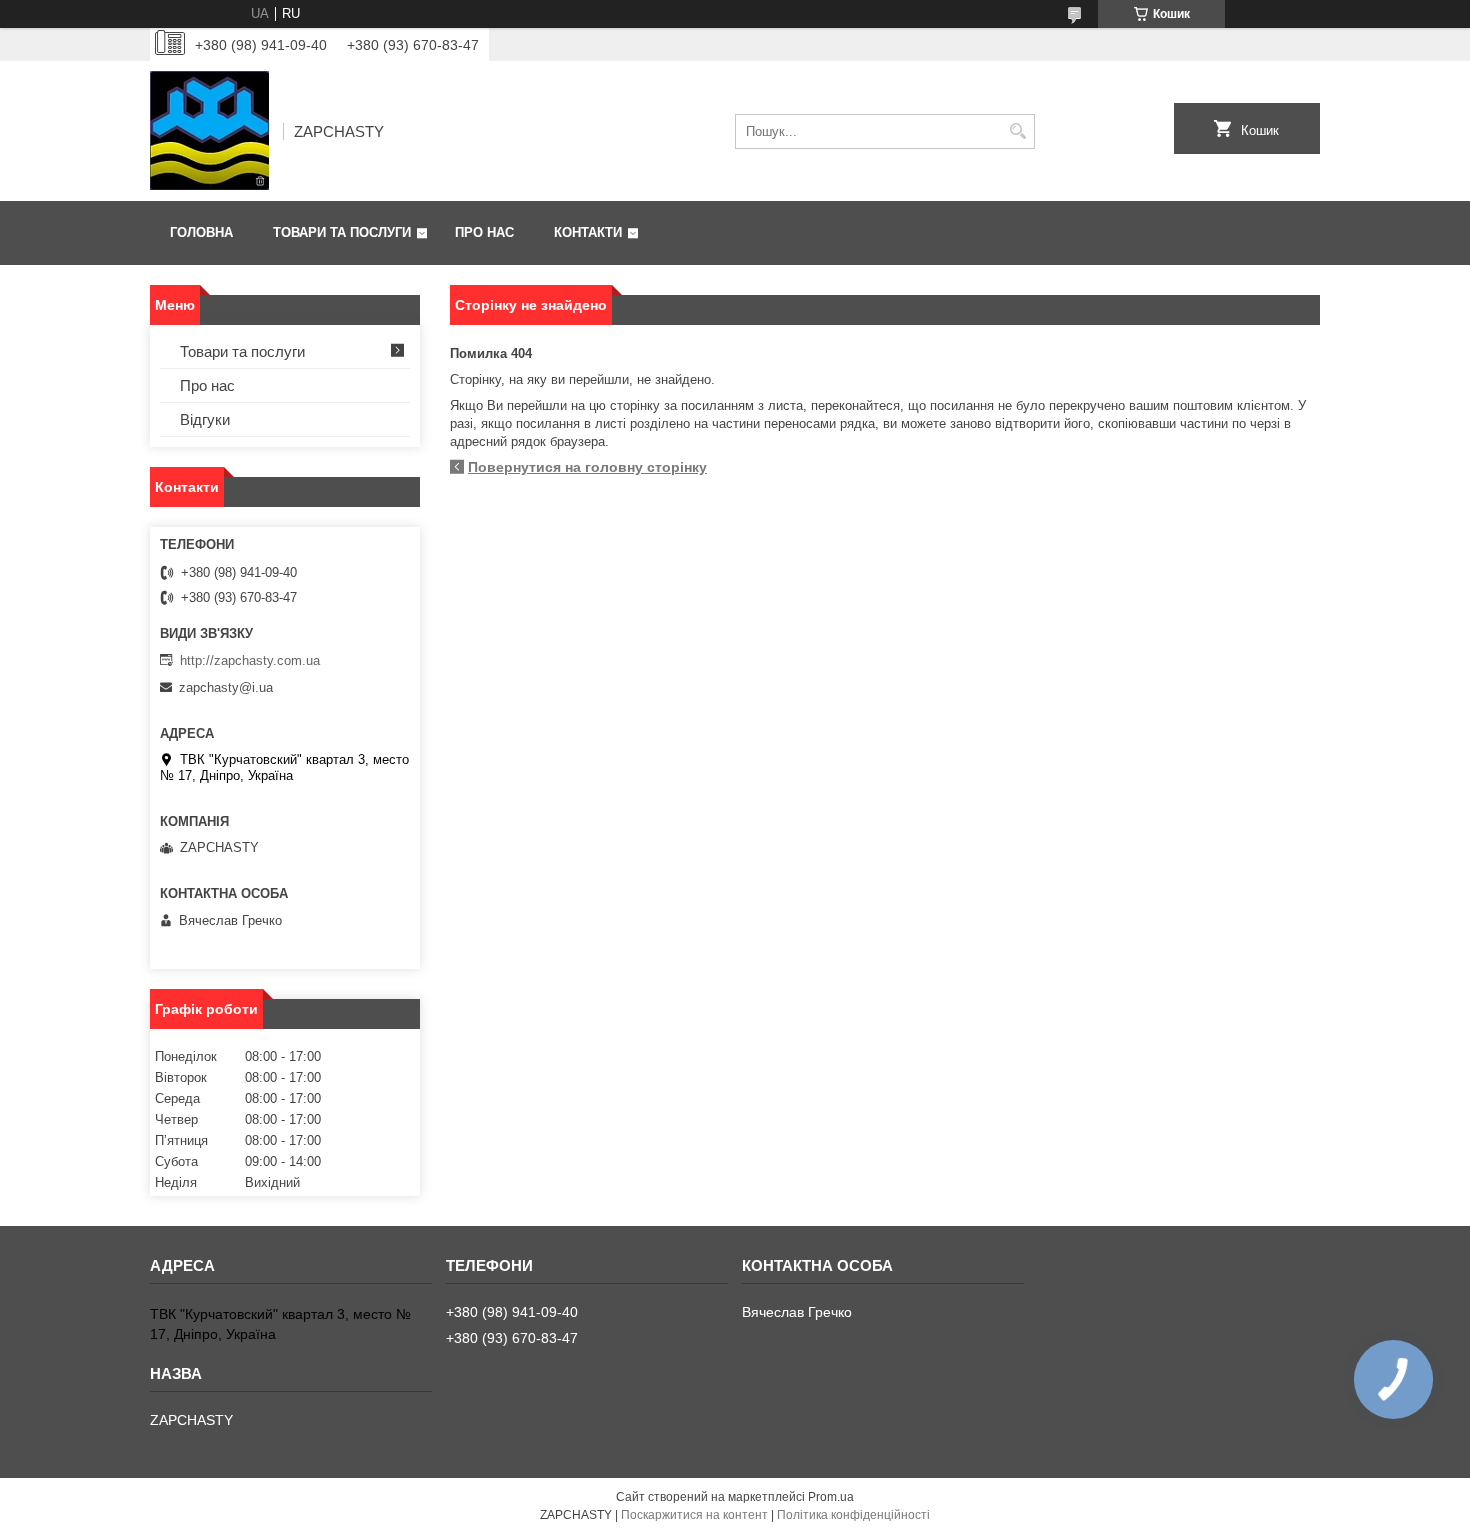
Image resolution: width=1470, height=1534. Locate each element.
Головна (201, 232)
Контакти (588, 232)
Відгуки (205, 419)
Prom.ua (831, 1497)
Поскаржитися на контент (694, 1515)
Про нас (484, 232)
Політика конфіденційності (853, 1515)
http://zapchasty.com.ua (250, 660)
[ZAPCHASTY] (209, 131)
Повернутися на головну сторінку (587, 467)
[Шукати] (1017, 131)
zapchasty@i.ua (226, 687)
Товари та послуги (342, 232)
